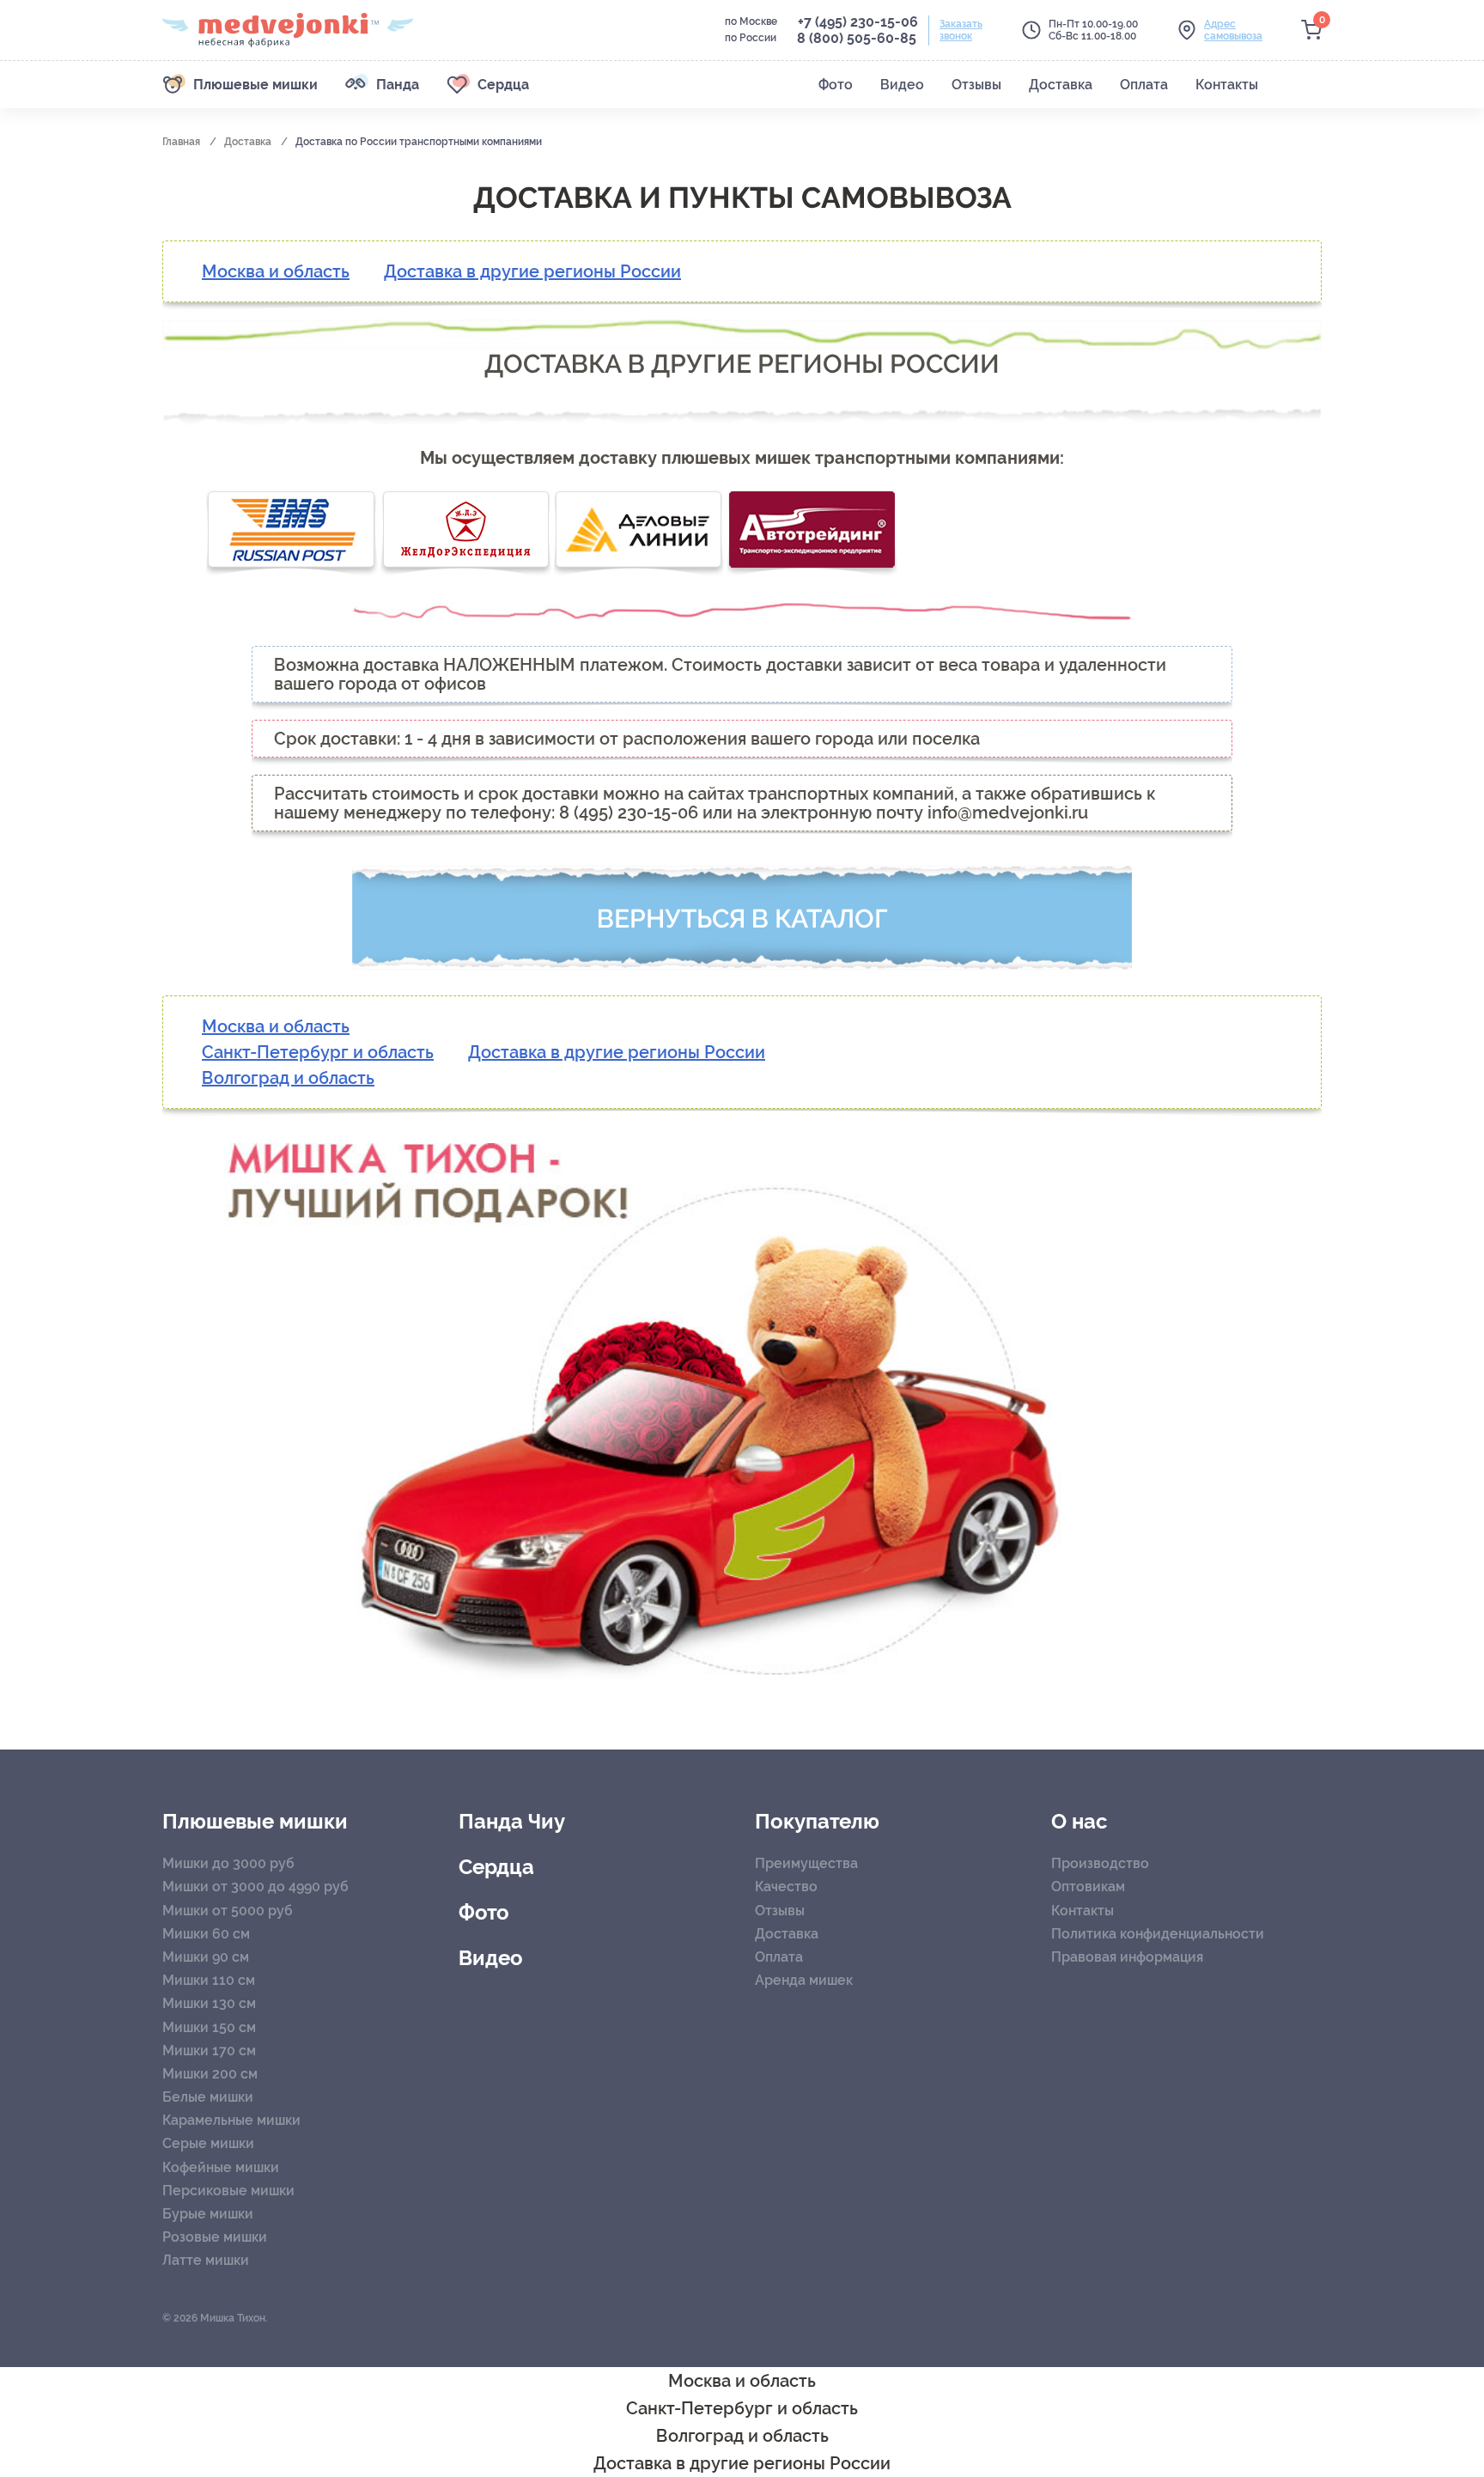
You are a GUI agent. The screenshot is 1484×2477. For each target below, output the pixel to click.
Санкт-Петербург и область (318, 1052)
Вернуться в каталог (742, 919)
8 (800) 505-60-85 (857, 38)
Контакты (1083, 1911)
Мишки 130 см (209, 2003)
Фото (484, 1913)
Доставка (249, 142)
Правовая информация (1127, 1957)
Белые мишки (208, 2097)
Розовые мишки (215, 2237)
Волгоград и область (288, 1078)
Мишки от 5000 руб (228, 1911)
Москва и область (276, 271)
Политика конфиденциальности (1158, 1934)
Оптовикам (1088, 1887)
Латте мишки (206, 2260)
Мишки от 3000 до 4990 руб (255, 1887)
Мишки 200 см (210, 2074)
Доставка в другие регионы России (532, 271)
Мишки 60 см (206, 1934)
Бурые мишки (208, 2214)
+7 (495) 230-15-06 (858, 22)
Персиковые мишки (228, 2191)
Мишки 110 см (209, 1980)
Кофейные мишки (221, 2167)
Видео (491, 1958)
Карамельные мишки (231, 2120)
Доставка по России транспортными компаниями (419, 142)
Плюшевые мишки (255, 1822)
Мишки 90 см (206, 1957)
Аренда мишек (804, 1980)
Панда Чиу (512, 1822)
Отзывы (780, 1911)
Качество (786, 1887)
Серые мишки (208, 2143)
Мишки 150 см (209, 2027)
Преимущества (806, 1863)
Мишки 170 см (209, 2051)
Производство (1100, 1863)
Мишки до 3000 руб (228, 1863)
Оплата (779, 1957)
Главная (182, 142)
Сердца (496, 1867)
